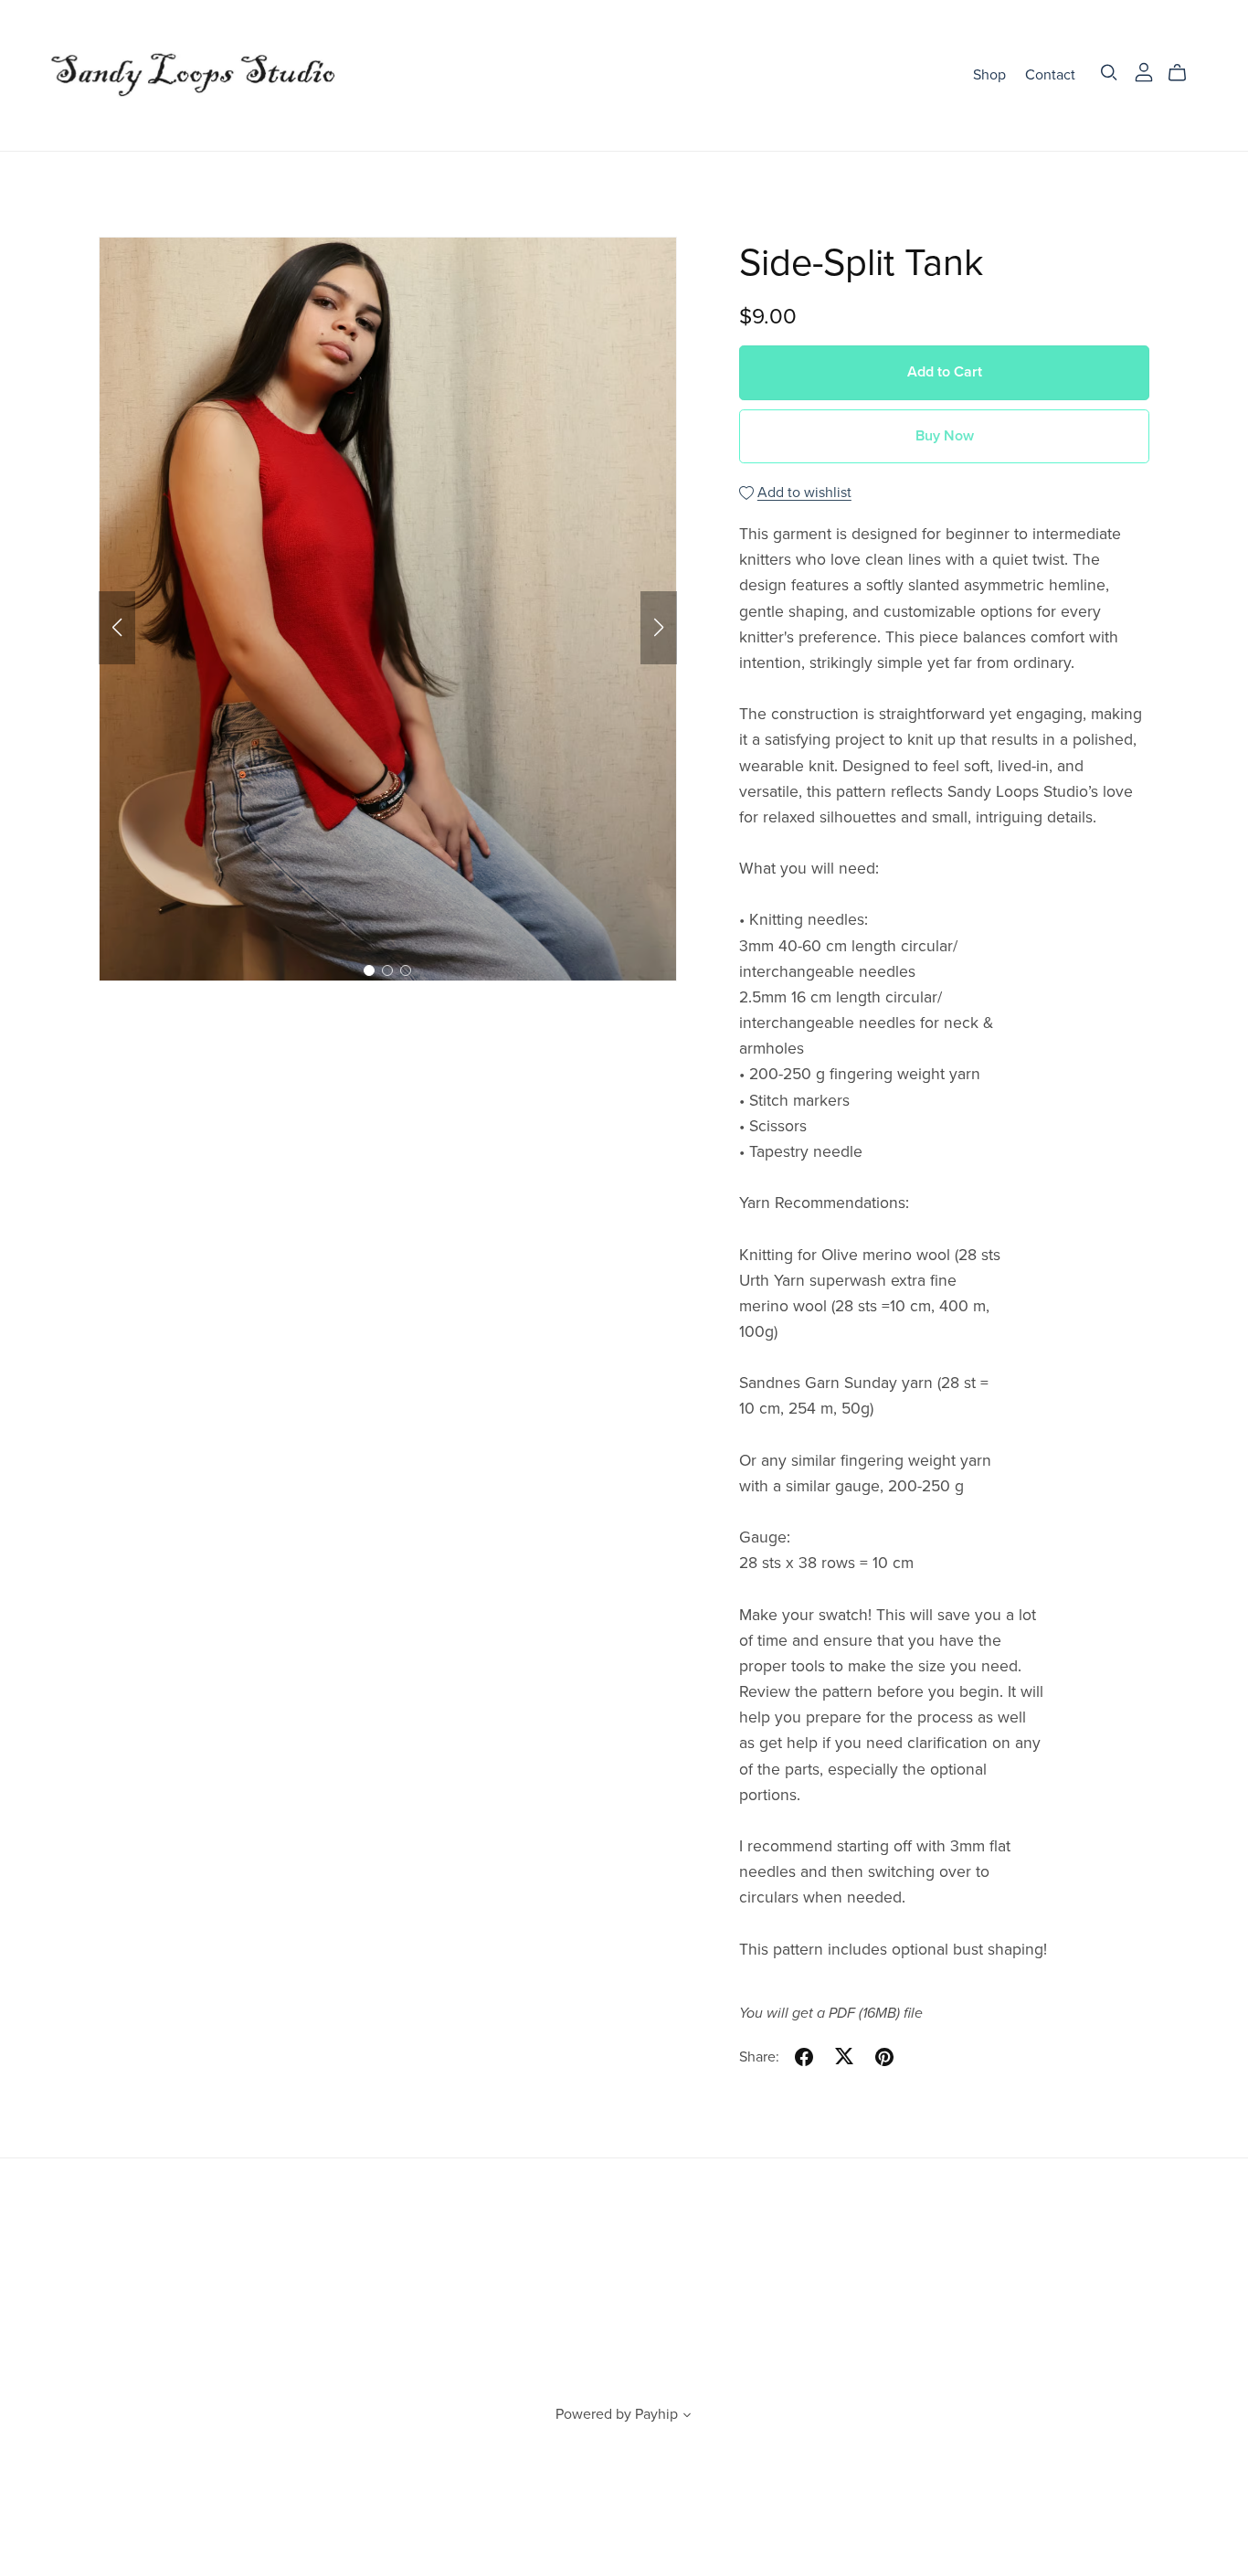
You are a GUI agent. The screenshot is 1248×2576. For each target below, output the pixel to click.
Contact (1050, 75)
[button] (117, 628)
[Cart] (1185, 73)
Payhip (656, 2414)
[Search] (1109, 73)
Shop (989, 75)
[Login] (1144, 71)
